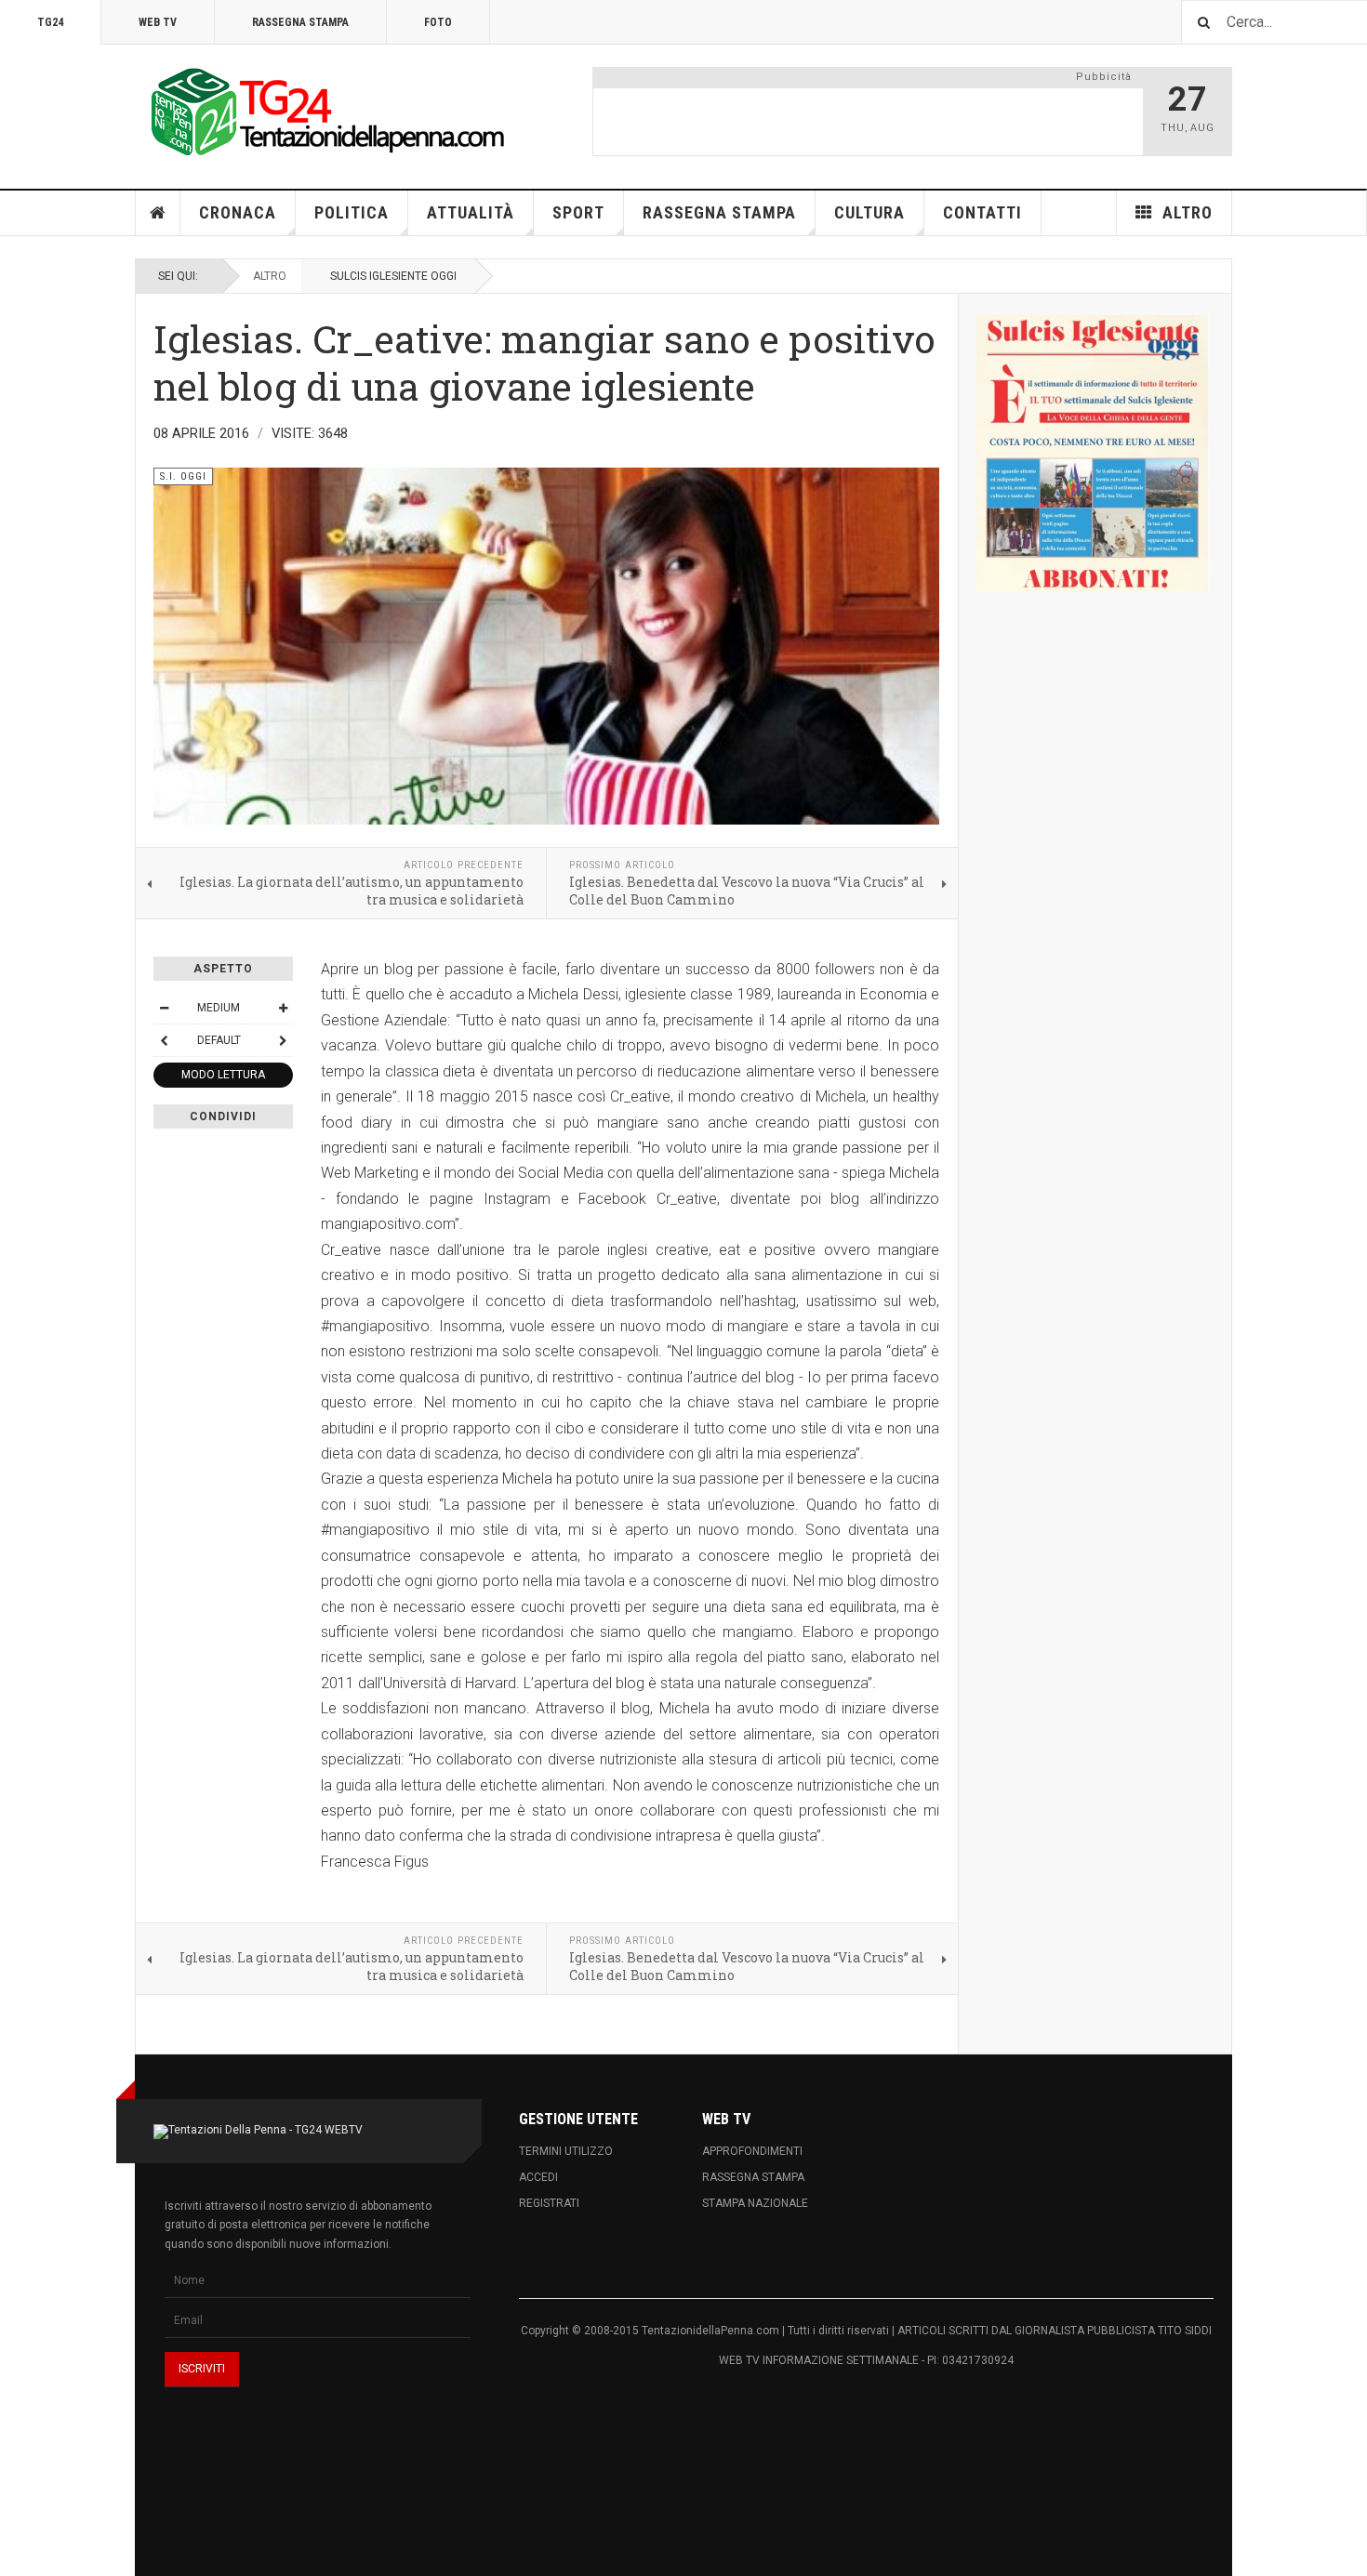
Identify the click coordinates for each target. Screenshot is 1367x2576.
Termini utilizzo (566, 2151)
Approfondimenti (752, 2151)
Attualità (471, 212)
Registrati (549, 2203)
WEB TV (158, 22)
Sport (578, 212)
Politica (352, 212)
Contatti (982, 212)
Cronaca (238, 212)
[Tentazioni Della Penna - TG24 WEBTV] (321, 113)
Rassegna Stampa (300, 22)
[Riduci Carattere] (164, 1008)
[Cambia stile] (164, 1040)
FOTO (438, 22)
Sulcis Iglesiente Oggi (393, 276)
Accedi (538, 2177)
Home (158, 213)
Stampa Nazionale (755, 2203)
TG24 (50, 22)
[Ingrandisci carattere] (283, 1008)
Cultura (869, 212)
